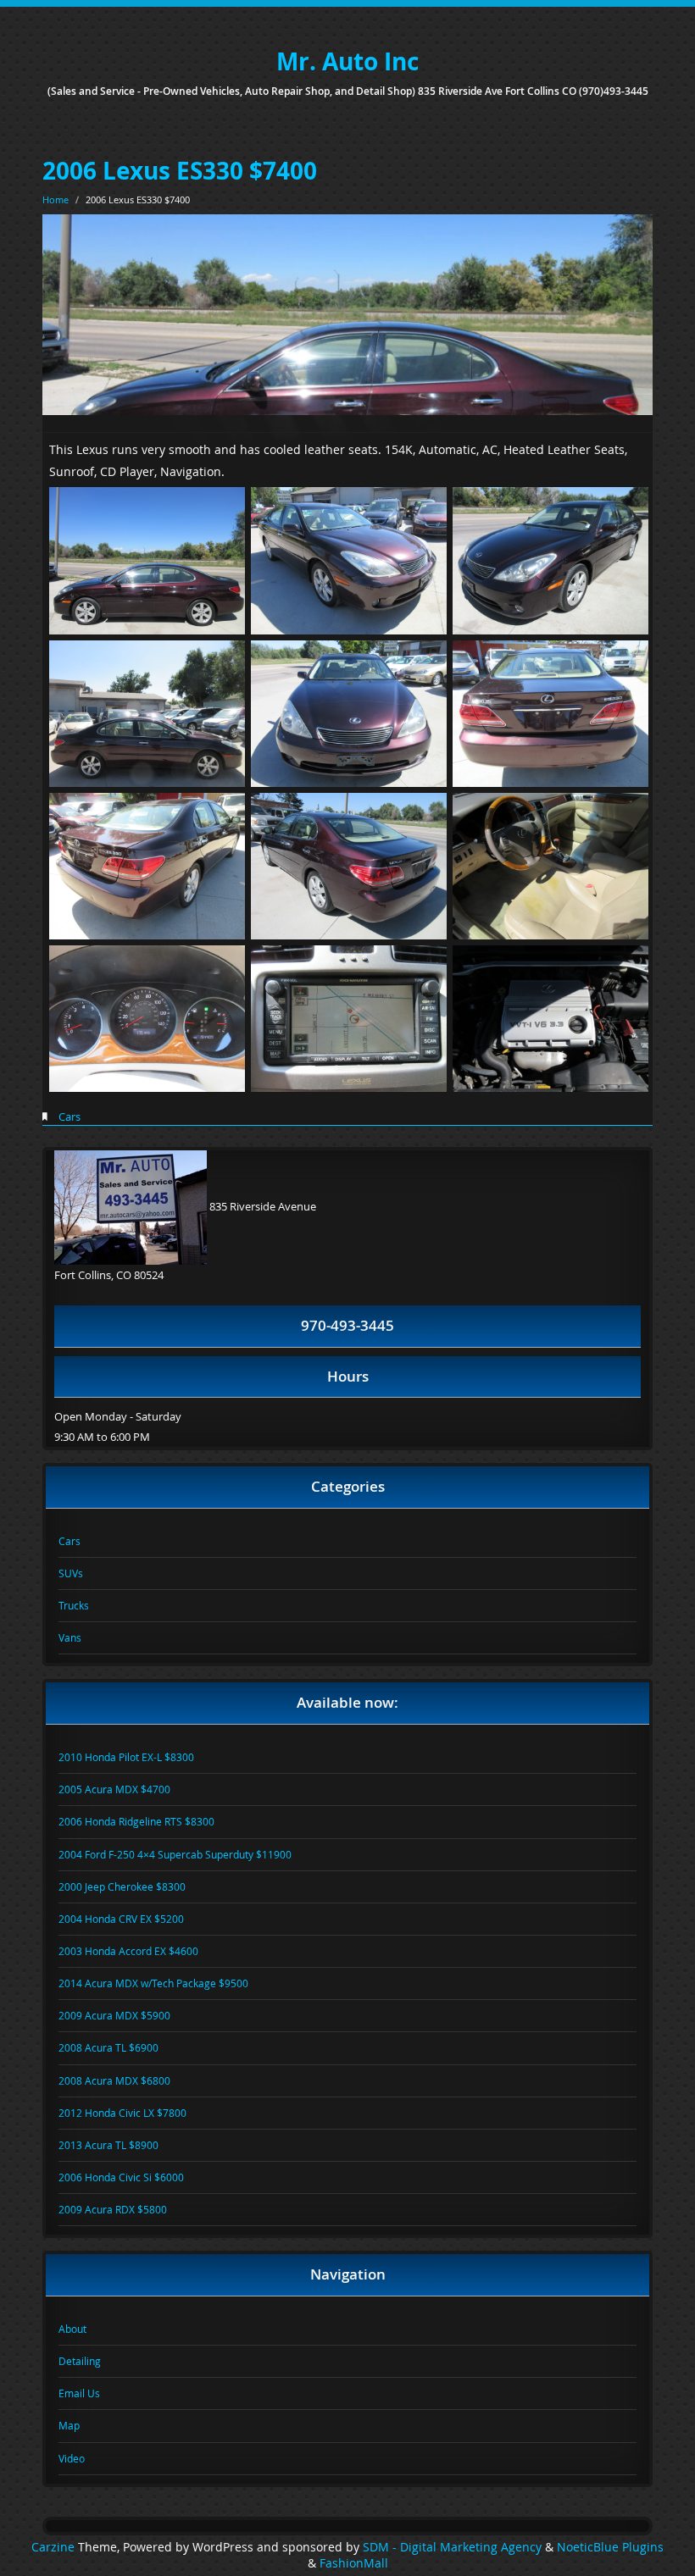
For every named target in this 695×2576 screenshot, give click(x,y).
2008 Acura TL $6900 (108, 2047)
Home (56, 199)
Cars (69, 1116)
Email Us (79, 2393)
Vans (70, 1637)
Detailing (80, 2361)
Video (72, 2458)
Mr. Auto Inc (347, 61)
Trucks (74, 1605)
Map (69, 2425)
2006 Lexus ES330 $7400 (180, 171)
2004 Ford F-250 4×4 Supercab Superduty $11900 (175, 1854)
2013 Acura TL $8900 (108, 2145)
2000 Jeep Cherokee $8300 (122, 1886)
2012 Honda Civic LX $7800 (122, 2113)
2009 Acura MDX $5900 (114, 2015)
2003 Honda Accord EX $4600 (128, 1951)
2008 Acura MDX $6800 (114, 2080)
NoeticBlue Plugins (610, 2547)
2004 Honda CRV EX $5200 (121, 1919)
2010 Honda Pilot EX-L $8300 (126, 1757)
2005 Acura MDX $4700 (114, 1789)
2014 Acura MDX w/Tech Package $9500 (153, 1983)
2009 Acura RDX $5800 (113, 2209)
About (72, 2329)
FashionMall (354, 2563)
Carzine (55, 2547)
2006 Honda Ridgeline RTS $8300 (136, 1821)
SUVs (71, 1573)
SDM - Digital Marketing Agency (452, 2547)
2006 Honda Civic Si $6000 (121, 2177)
